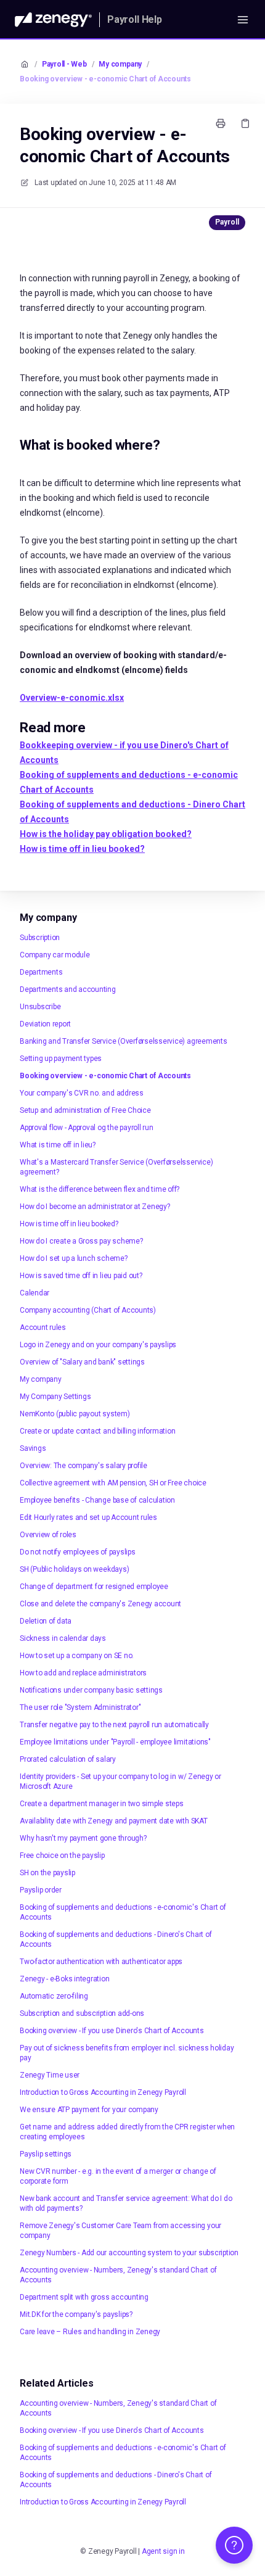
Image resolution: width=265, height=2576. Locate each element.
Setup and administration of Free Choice (85, 1110)
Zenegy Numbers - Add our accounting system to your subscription (129, 2253)
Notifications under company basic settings (91, 1690)
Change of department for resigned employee (94, 1587)
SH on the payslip (47, 1873)
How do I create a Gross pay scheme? (81, 1241)
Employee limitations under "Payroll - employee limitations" (115, 1742)
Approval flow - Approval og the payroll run (87, 1128)
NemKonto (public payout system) (75, 1414)
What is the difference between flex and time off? (100, 1189)
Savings (33, 1448)
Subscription (40, 938)
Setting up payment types (61, 1059)
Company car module (55, 955)
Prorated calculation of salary (68, 1759)
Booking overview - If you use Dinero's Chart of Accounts (112, 2031)
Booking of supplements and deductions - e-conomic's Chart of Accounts (123, 1912)
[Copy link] (245, 123)
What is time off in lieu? (58, 1145)
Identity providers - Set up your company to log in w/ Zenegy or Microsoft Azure (120, 1781)
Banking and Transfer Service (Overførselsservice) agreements (124, 1041)
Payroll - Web (64, 64)
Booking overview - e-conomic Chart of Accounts (105, 79)
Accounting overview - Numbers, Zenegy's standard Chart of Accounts (118, 2275)
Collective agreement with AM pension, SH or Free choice (113, 1483)
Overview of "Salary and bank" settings (82, 1362)
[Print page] (221, 123)
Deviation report (45, 1024)
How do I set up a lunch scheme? (74, 1258)
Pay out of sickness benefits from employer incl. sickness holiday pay (127, 2053)
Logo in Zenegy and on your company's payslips (98, 1345)
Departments (41, 972)
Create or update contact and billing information (97, 1431)
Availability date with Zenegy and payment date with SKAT (114, 1821)
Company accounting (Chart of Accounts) (88, 1310)
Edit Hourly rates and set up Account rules (88, 1517)
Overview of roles (48, 1535)
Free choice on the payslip (62, 1856)
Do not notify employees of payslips (78, 1552)
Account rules (43, 1327)
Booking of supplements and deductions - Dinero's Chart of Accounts (116, 1939)
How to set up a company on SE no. (77, 1656)
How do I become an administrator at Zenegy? (95, 1207)
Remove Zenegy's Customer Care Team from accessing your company (120, 2231)
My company (120, 64)
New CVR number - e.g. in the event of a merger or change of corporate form (118, 2176)
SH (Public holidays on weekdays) (74, 1569)
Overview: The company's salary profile (84, 1466)
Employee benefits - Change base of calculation (97, 1500)
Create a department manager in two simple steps (102, 1804)
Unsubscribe (40, 1007)
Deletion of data (46, 1621)
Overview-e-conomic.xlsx (72, 698)
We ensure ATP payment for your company (89, 2110)
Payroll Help (135, 19)
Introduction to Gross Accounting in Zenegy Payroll (103, 2092)
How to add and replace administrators (83, 1673)
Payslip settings (46, 2154)
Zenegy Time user (50, 2075)
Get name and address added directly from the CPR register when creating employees (127, 2132)
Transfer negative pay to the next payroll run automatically (114, 1725)
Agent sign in (163, 2551)
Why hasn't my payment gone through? (83, 1838)
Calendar (35, 1293)
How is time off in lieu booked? (69, 1224)
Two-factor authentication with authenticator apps (101, 1962)
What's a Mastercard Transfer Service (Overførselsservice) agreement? (116, 1167)
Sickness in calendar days (63, 1638)
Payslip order (41, 1890)
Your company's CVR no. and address (82, 1093)
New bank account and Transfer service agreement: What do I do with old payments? (126, 2203)
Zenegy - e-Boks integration (65, 1979)
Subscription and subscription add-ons (82, 2013)
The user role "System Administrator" (80, 1707)
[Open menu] (243, 20)
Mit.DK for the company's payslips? (76, 2314)
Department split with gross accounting (84, 2297)
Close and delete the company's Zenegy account (100, 1604)
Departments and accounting (68, 989)
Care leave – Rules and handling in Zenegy (90, 2332)
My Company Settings (55, 1397)
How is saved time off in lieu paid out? (81, 1276)
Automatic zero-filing (54, 1996)
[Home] (53, 20)
